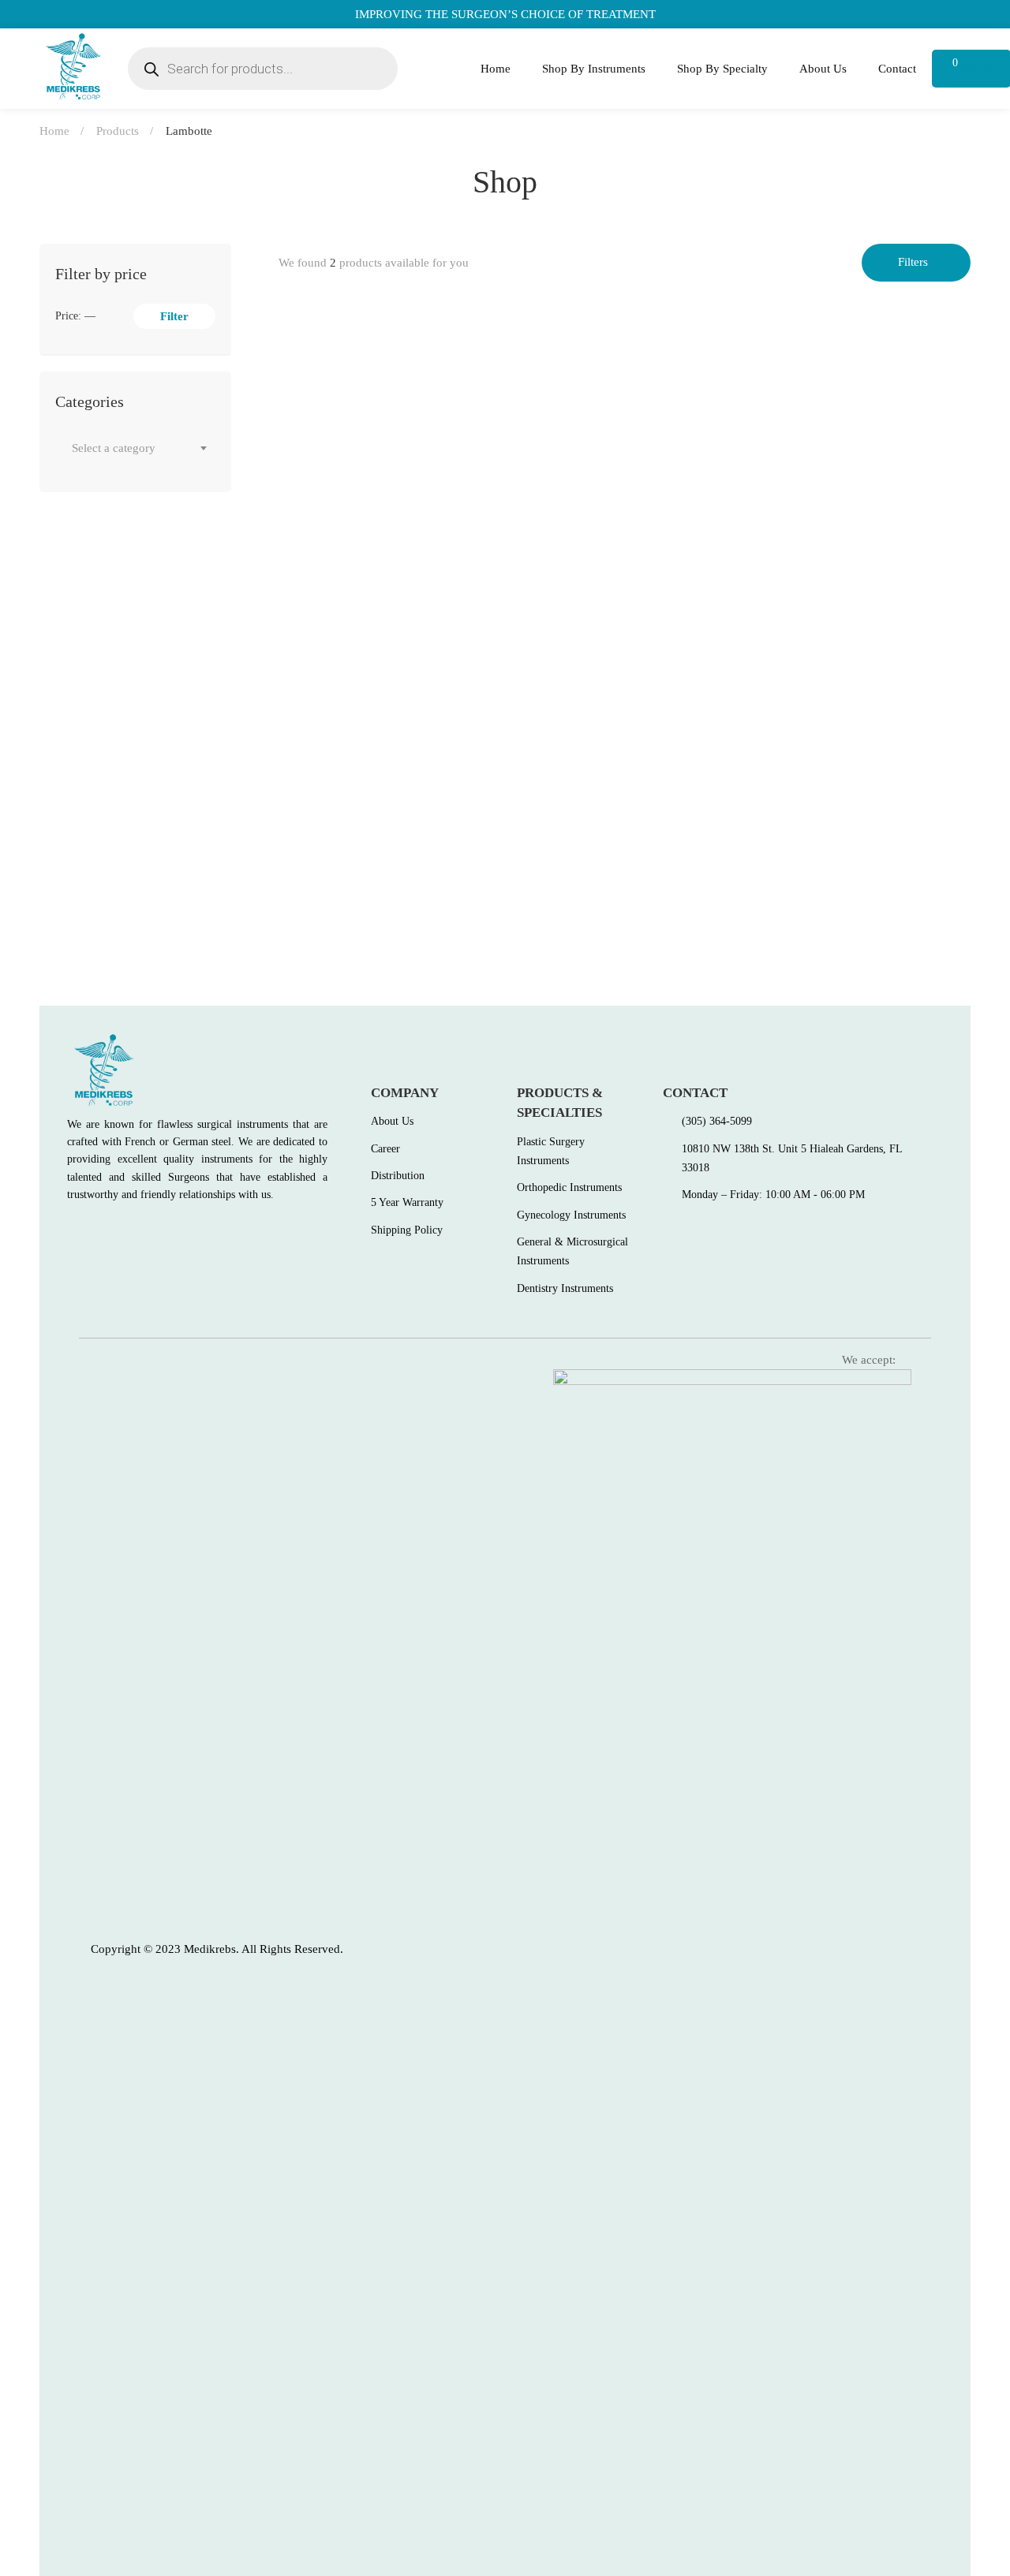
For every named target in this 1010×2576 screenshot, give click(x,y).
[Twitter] (107, 1230)
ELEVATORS (310, 877)
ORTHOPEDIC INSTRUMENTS (355, 569)
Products (118, 131)
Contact (897, 69)
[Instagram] (140, 1230)
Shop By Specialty (722, 69)
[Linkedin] (174, 1230)
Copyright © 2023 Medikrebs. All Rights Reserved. (217, 1949)
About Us (823, 69)
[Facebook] (73, 1230)
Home (496, 69)
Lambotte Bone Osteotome (355, 595)
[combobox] (135, 448)
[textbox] (135, 448)
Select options (305, 525)
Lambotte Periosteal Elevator (362, 902)
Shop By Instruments (594, 69)
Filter (174, 316)
